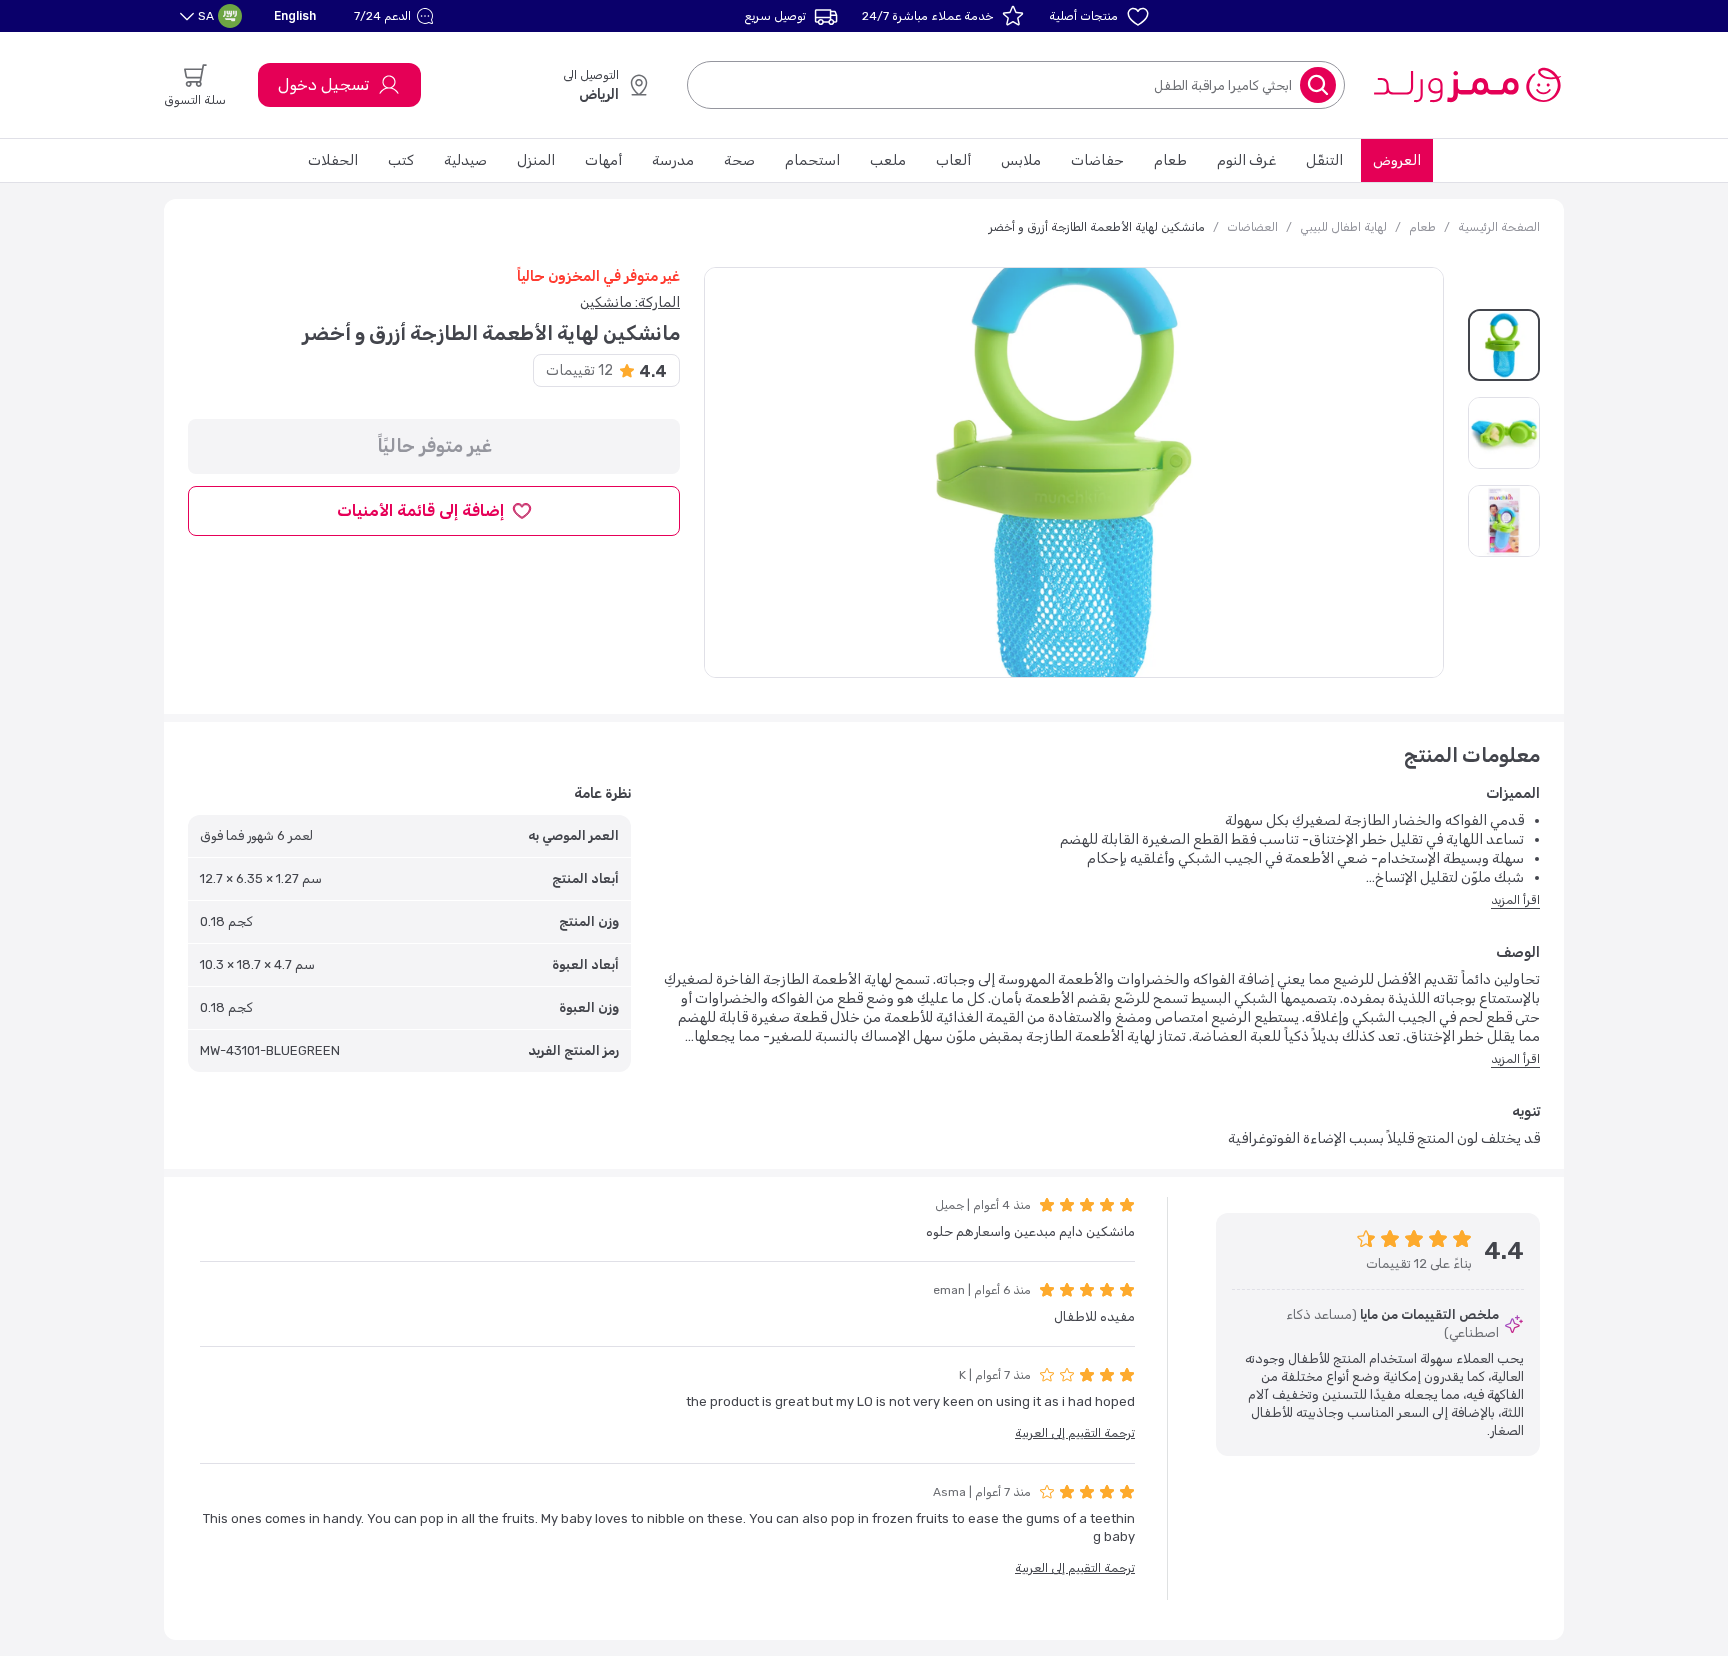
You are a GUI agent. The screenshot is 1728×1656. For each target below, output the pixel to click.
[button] (396, 16)
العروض (1397, 160)
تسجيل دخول (323, 84)
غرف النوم (1246, 160)
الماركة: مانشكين (630, 302)
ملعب (888, 160)
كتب (401, 160)
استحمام (812, 160)
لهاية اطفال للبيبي (1343, 227)
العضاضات (1252, 227)
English (295, 15)
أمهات (603, 160)
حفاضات (1097, 160)
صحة (739, 160)
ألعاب (953, 160)
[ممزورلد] (1466, 85)
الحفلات (333, 160)
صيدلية (465, 160)
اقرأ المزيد (1515, 900)
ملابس (1021, 160)
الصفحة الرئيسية (1499, 227)
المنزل (536, 160)
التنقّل (1324, 160)
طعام (1170, 160)
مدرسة (673, 160)
